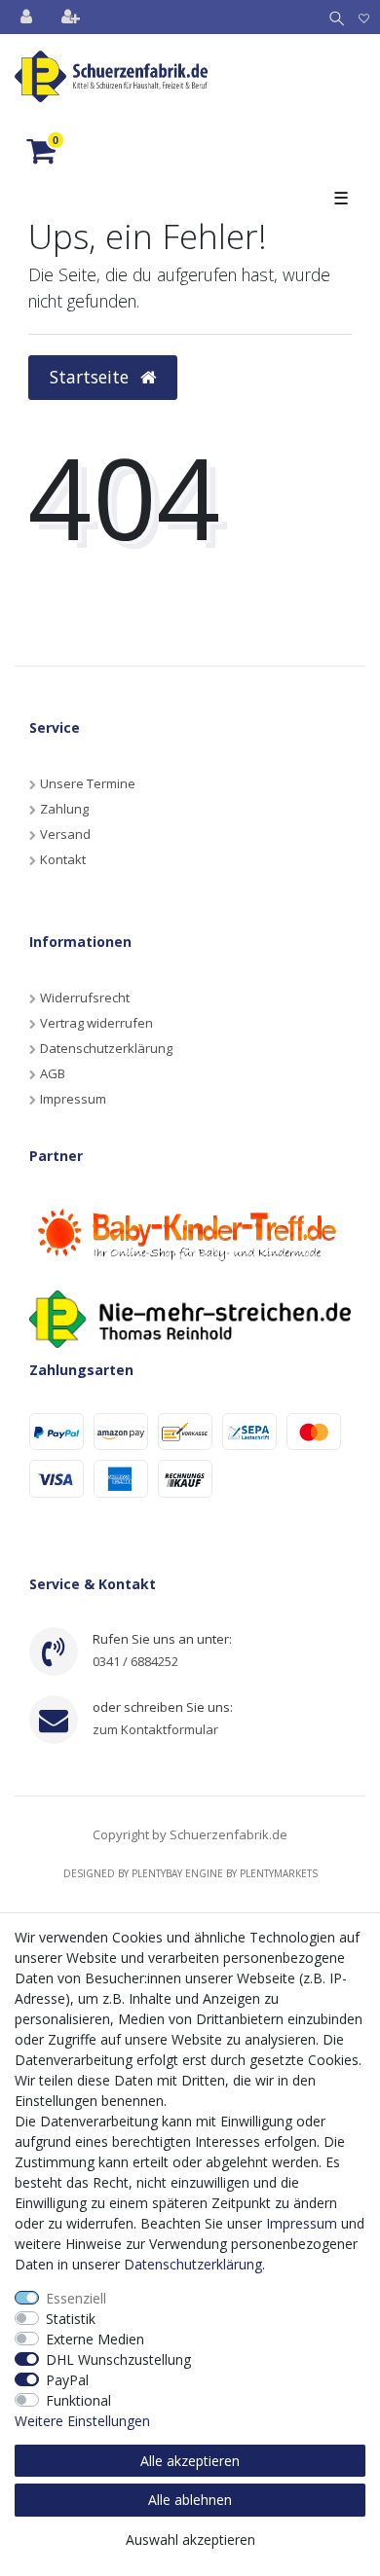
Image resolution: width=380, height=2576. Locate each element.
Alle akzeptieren (190, 2461)
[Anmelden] (28, 17)
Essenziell (76, 2298)
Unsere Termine (88, 783)
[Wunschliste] (364, 17)
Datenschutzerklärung (106, 1048)
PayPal (67, 2380)
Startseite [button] (92, 377)
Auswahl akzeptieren (190, 2540)
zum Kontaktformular (155, 1729)
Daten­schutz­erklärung (193, 2264)
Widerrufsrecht (85, 998)
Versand (65, 834)
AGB (53, 1073)
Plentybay (157, 1873)
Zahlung (64, 809)
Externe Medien (95, 2339)
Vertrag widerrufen (96, 1023)
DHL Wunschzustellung (118, 2359)
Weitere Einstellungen (82, 2421)
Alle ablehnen (190, 2500)
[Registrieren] (73, 17)
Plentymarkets (279, 1873)
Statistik (71, 2319)
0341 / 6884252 (135, 1661)
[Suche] (333, 17)
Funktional (78, 2400)
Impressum (73, 1099)
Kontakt (63, 859)
